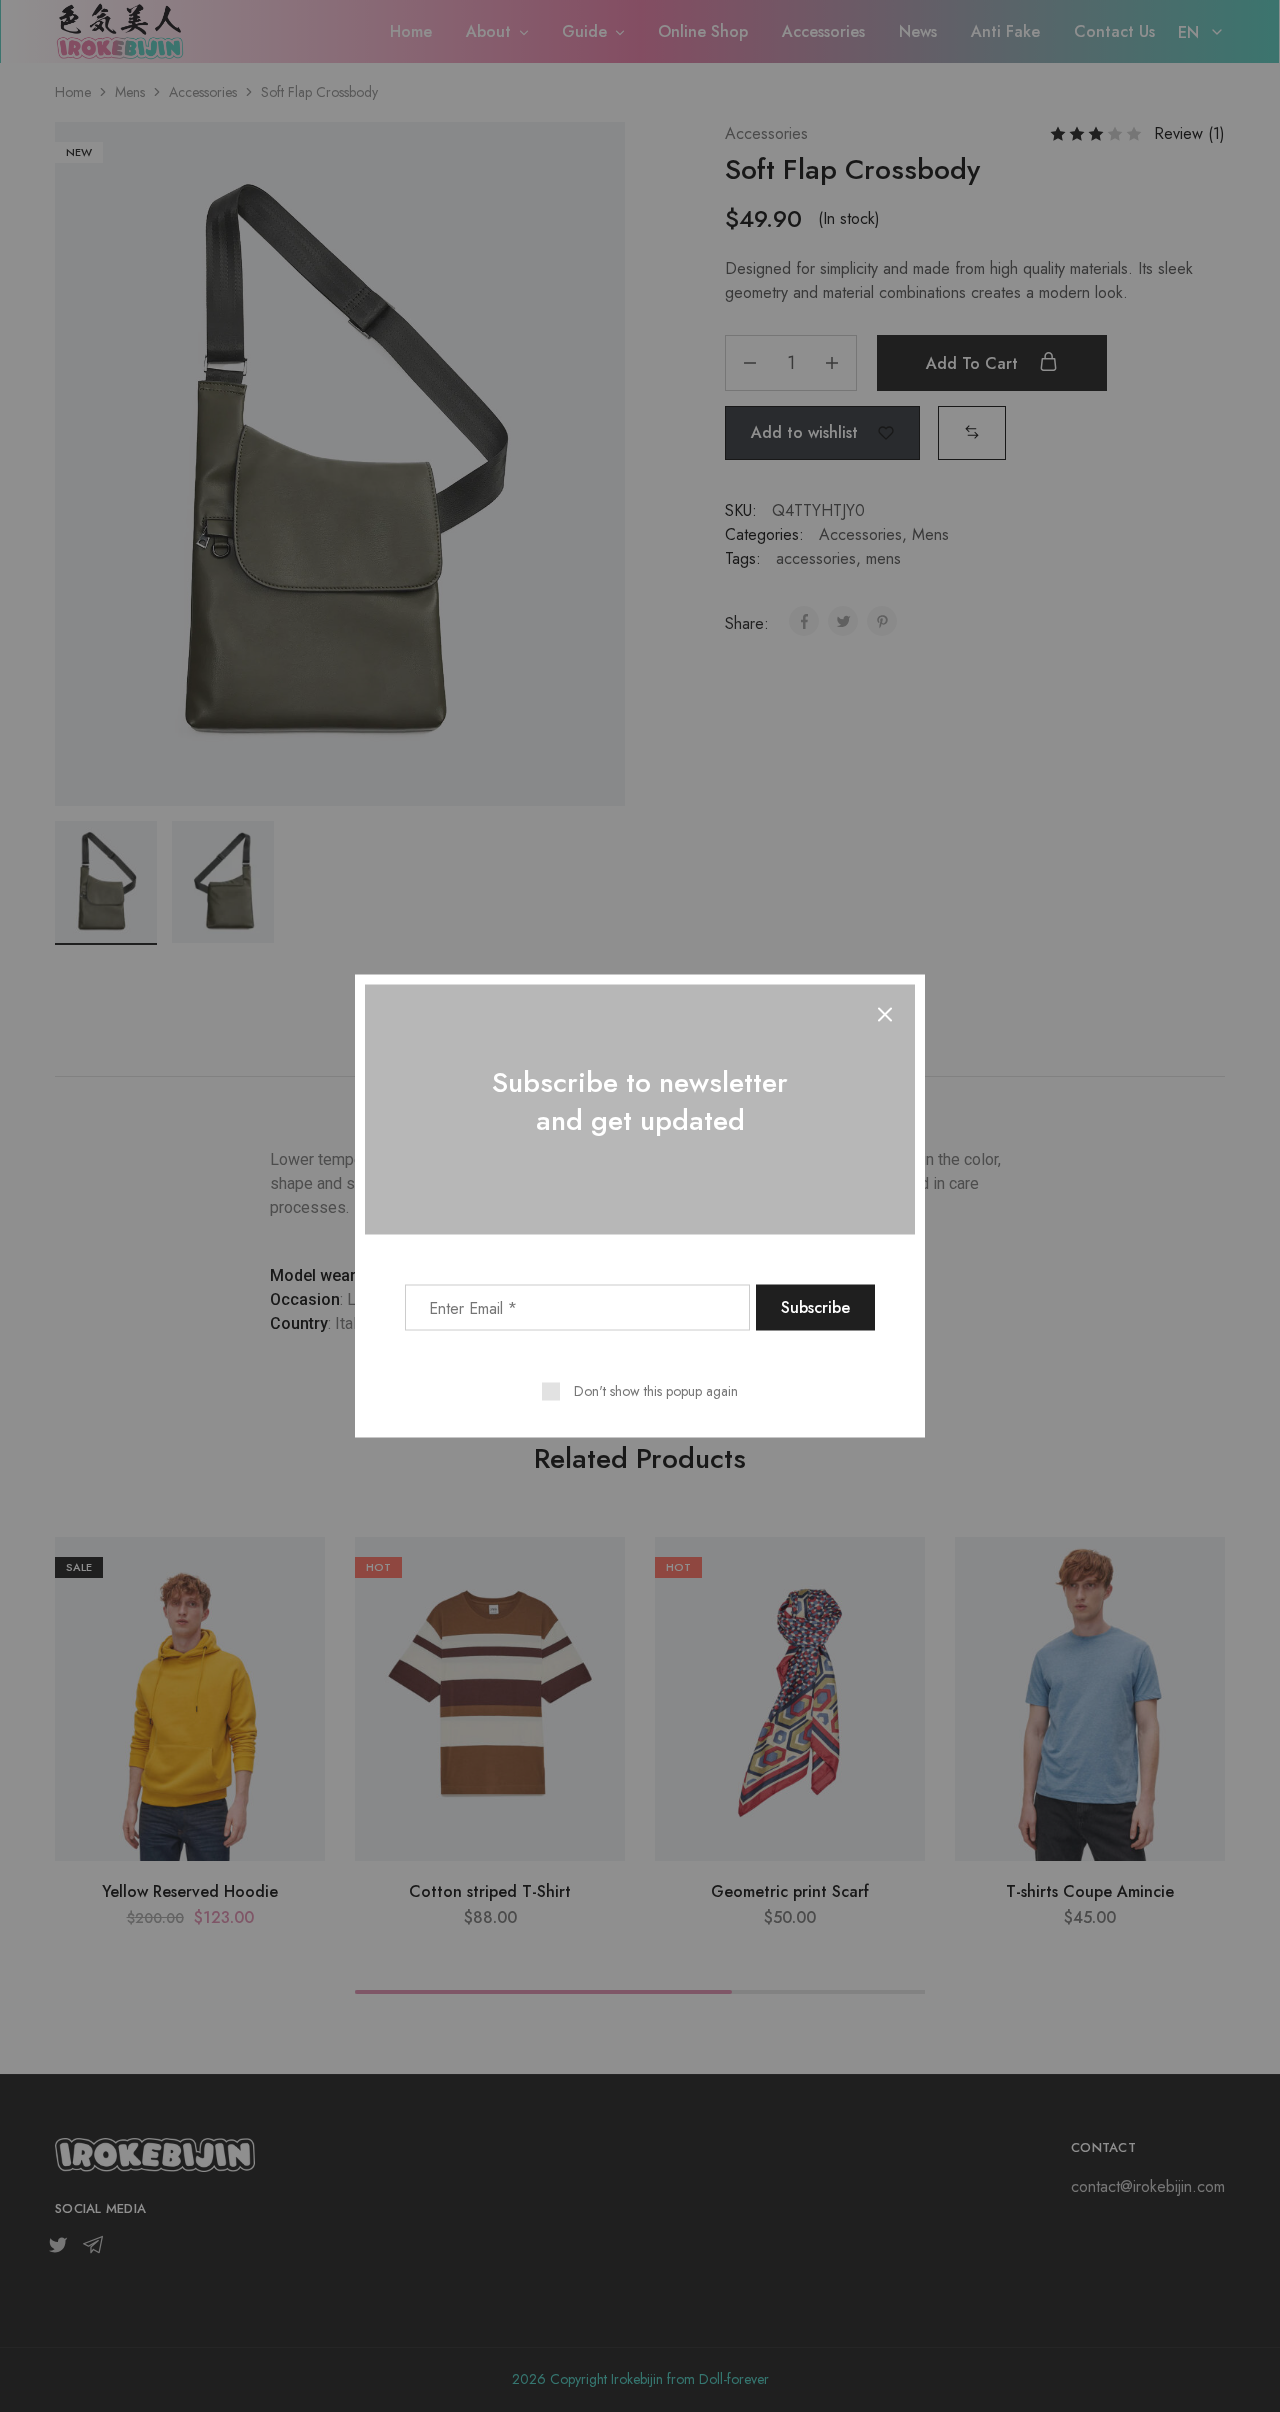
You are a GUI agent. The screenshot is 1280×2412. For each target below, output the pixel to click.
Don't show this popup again (656, 1391)
